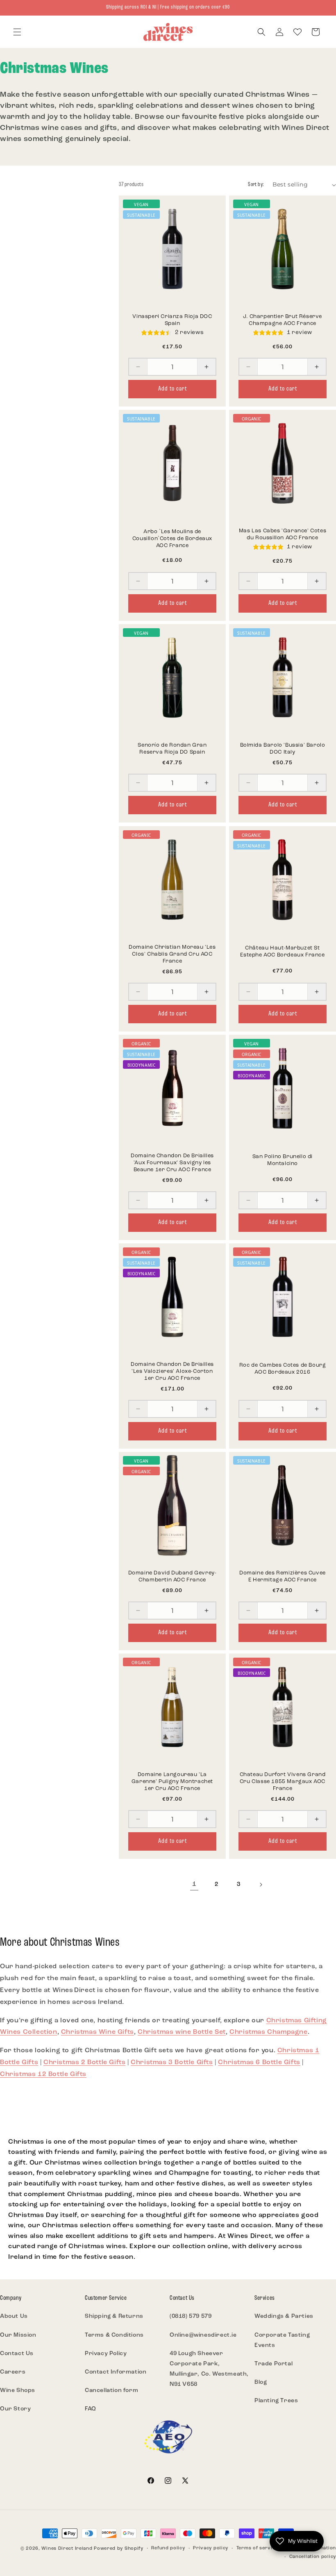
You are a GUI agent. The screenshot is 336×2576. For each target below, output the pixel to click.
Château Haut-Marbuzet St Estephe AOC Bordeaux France (282, 952)
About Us (14, 2316)
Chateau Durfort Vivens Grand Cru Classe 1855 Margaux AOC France (283, 1782)
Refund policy (168, 2548)
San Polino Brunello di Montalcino (283, 1160)
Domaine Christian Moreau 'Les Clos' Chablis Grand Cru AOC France (172, 954)
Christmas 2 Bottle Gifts (84, 2063)
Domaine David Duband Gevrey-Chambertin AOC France (173, 1576)
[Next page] (261, 1885)
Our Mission (18, 2335)
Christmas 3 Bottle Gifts (172, 2063)
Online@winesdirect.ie (203, 2335)
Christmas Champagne (268, 2032)
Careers (13, 2372)
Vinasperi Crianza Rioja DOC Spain (172, 320)
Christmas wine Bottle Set (182, 2032)
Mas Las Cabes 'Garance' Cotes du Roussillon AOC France (283, 534)
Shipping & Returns (114, 2316)
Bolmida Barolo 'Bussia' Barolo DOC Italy (283, 749)
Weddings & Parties (284, 2316)
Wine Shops (18, 2391)
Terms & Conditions (114, 2335)
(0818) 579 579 (191, 2316)
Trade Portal (274, 2364)
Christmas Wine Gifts (98, 2032)
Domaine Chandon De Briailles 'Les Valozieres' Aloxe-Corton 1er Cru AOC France (172, 1371)
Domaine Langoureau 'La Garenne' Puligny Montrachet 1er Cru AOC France (172, 1782)
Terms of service (257, 2548)
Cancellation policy (313, 2557)
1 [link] (194, 1884)
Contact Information (116, 2372)
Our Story (15, 2409)
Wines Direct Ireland (67, 2549)
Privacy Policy (106, 2354)
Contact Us (17, 2354)
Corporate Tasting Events (282, 2340)
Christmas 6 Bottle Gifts (259, 2063)
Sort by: (256, 185)
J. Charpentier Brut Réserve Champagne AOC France (283, 320)
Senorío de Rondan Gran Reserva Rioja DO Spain (172, 749)
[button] (17, 32)
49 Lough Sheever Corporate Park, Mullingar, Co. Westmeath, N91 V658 (209, 2369)
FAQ (91, 2409)
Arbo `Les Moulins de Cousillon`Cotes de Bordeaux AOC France (172, 539)
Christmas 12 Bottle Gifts (43, 2074)
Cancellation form (111, 2391)
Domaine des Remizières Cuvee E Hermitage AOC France (283, 1576)
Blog (261, 2382)
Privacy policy (211, 2548)
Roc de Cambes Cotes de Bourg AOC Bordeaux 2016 (283, 1369)
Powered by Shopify (119, 2549)
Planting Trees (276, 2401)
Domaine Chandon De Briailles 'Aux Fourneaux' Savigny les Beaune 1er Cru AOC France (172, 1163)
